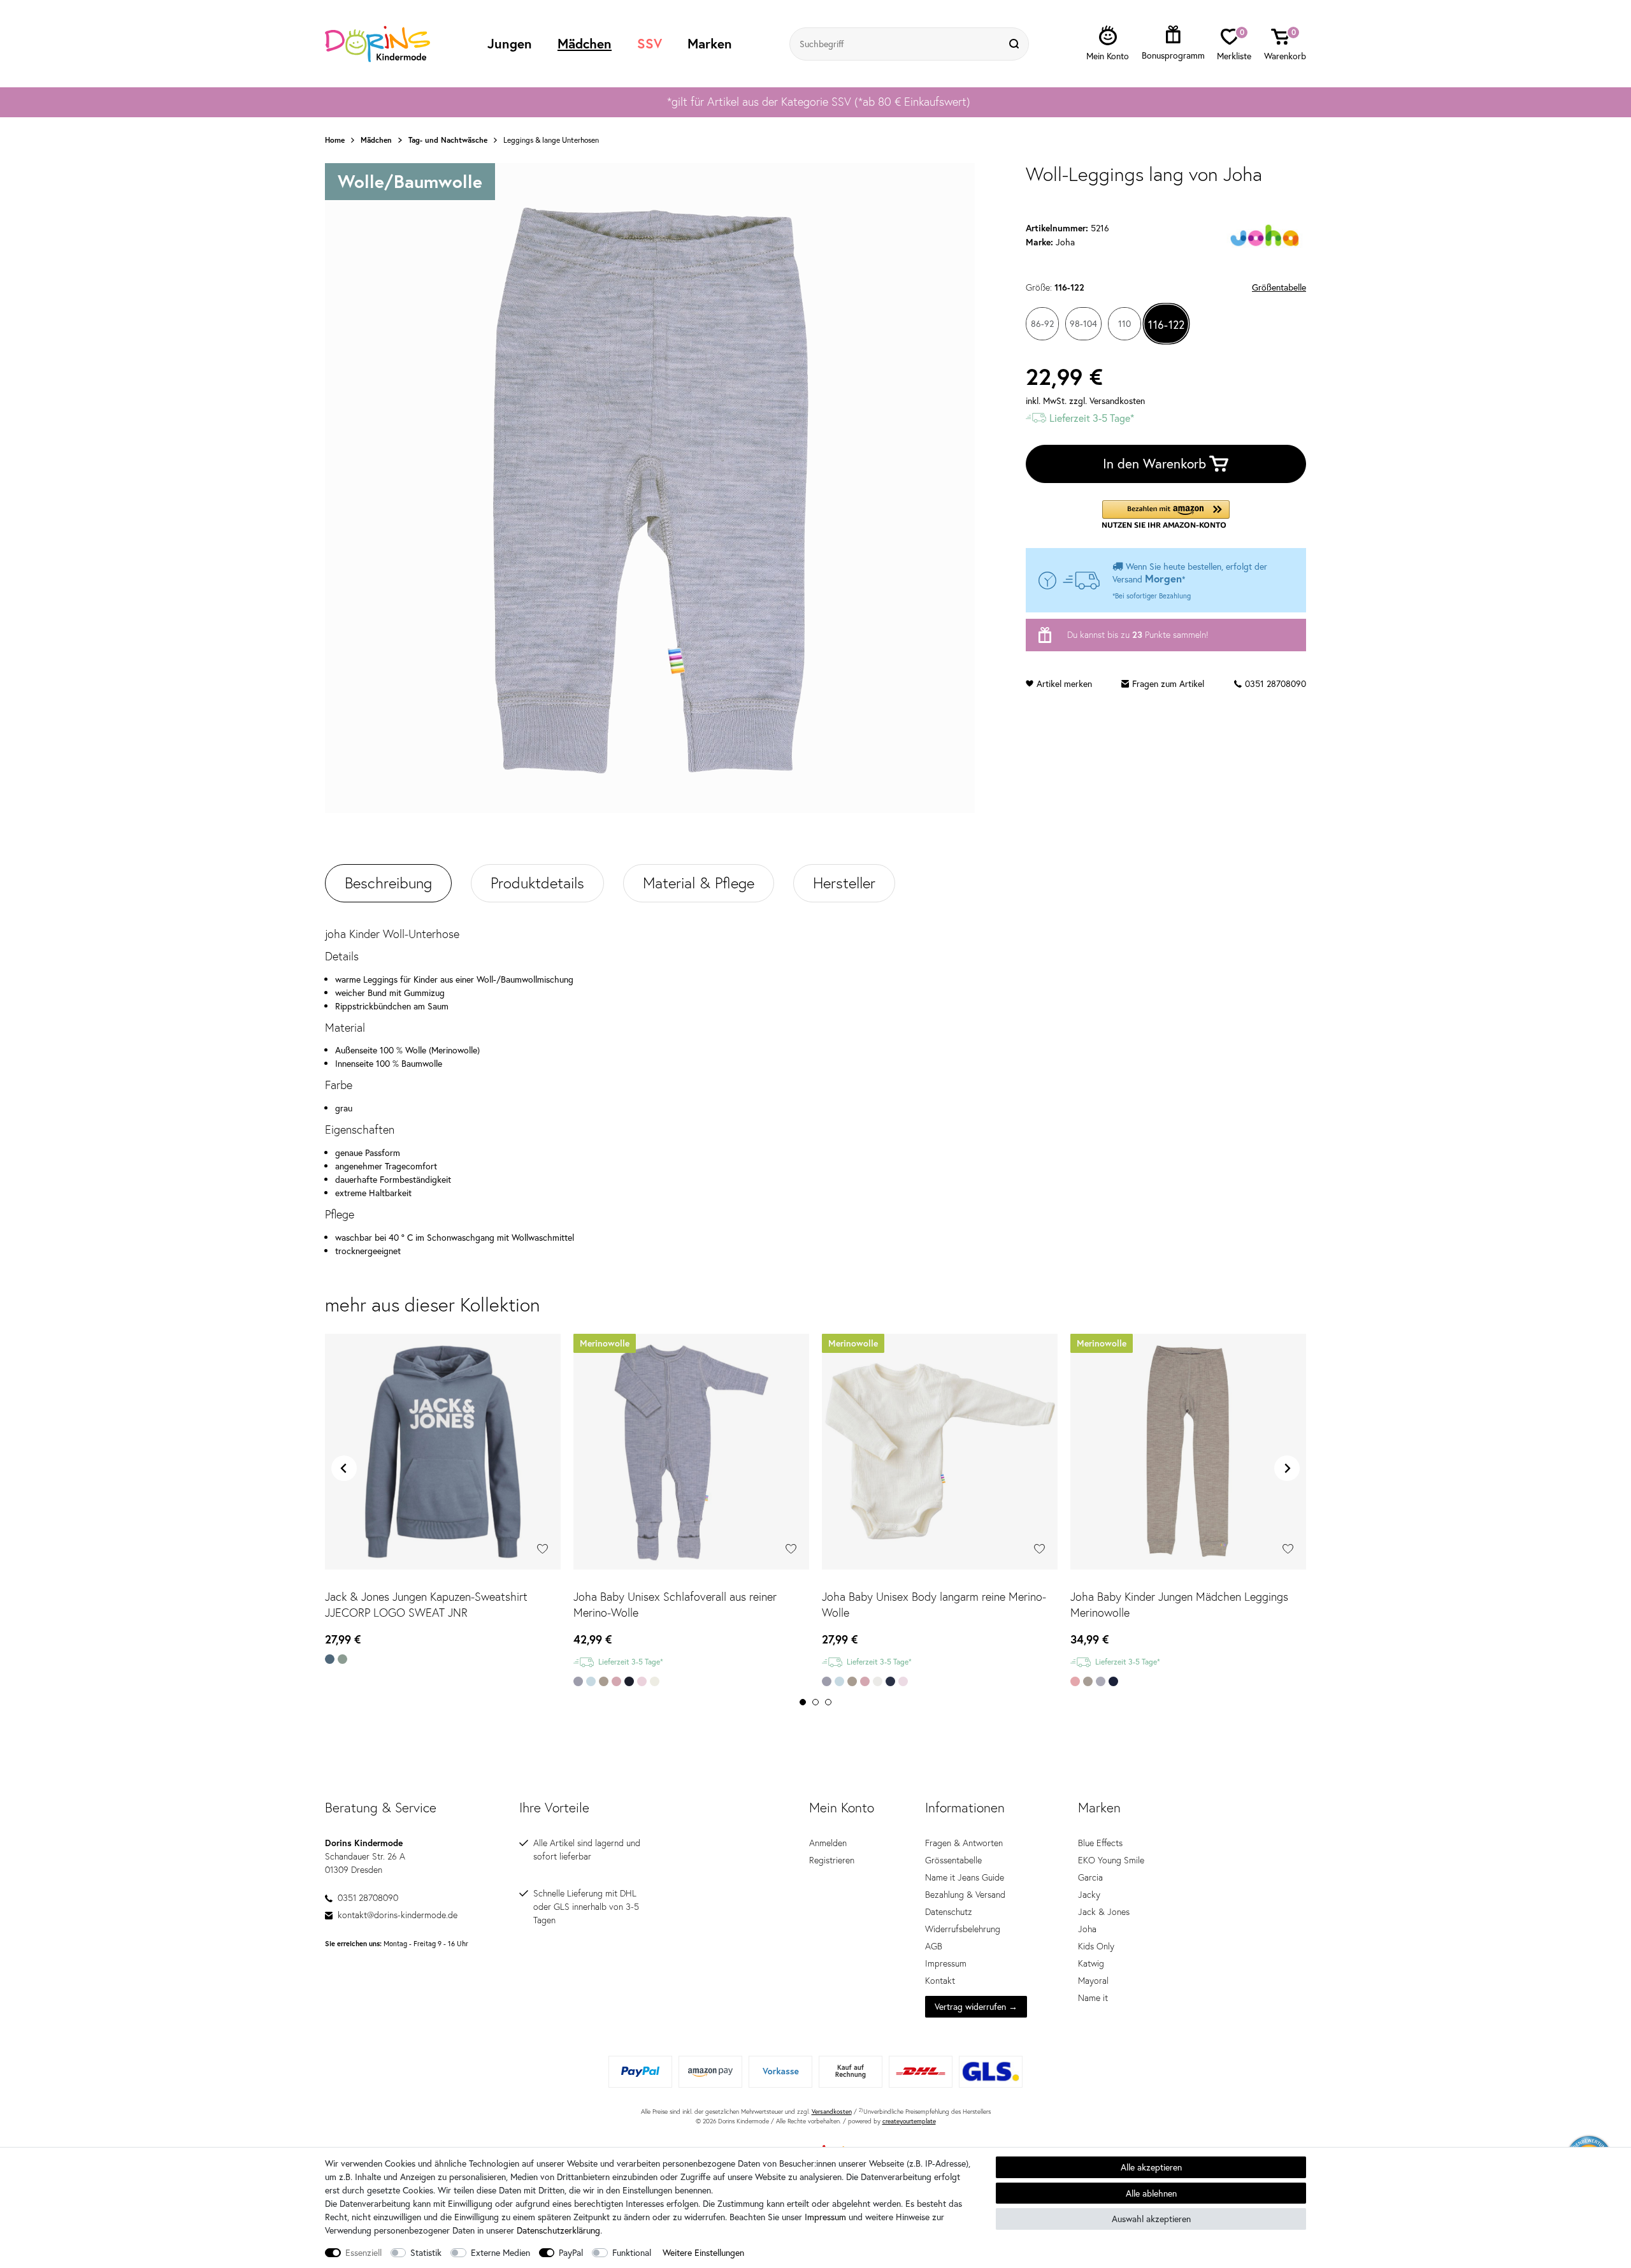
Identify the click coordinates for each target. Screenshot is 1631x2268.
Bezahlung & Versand (965, 1895)
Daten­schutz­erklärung (558, 2230)
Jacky (1089, 1895)
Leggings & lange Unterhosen (551, 140)
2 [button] (815, 1702)
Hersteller (844, 883)
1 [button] (803, 1702)
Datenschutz (949, 1912)
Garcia (1090, 1877)
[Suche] (1016, 44)
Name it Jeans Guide (965, 1877)
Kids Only (1096, 1946)
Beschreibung (388, 883)
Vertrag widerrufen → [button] (976, 2006)
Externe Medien (500, 2252)
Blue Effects (1100, 1843)
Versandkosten (832, 2112)
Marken (710, 43)
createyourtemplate (909, 2121)
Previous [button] (344, 1468)
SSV (650, 43)
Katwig (1091, 1963)
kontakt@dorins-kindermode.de (398, 1915)
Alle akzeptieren (1151, 2167)
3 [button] (828, 1702)
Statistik (426, 2252)
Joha (1087, 1929)
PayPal (571, 2252)
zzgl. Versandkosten (1107, 401)
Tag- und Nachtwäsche (448, 140)
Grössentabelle (953, 1860)
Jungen (510, 43)
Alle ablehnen (1151, 2193)
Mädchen (585, 43)
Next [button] (1287, 1468)
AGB (934, 1946)
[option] (815, 102)
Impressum (946, 1963)
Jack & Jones (1104, 1912)
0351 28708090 (1275, 683)
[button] (1166, 515)
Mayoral (1093, 1981)
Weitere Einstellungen (703, 2252)
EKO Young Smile (1111, 1860)
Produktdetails (537, 883)
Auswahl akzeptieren (1151, 2219)
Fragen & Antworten (964, 1843)
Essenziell (363, 2252)
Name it (1093, 1998)
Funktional (632, 2252)
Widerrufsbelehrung (963, 1929)
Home (335, 140)
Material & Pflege (699, 883)
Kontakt (940, 1981)
